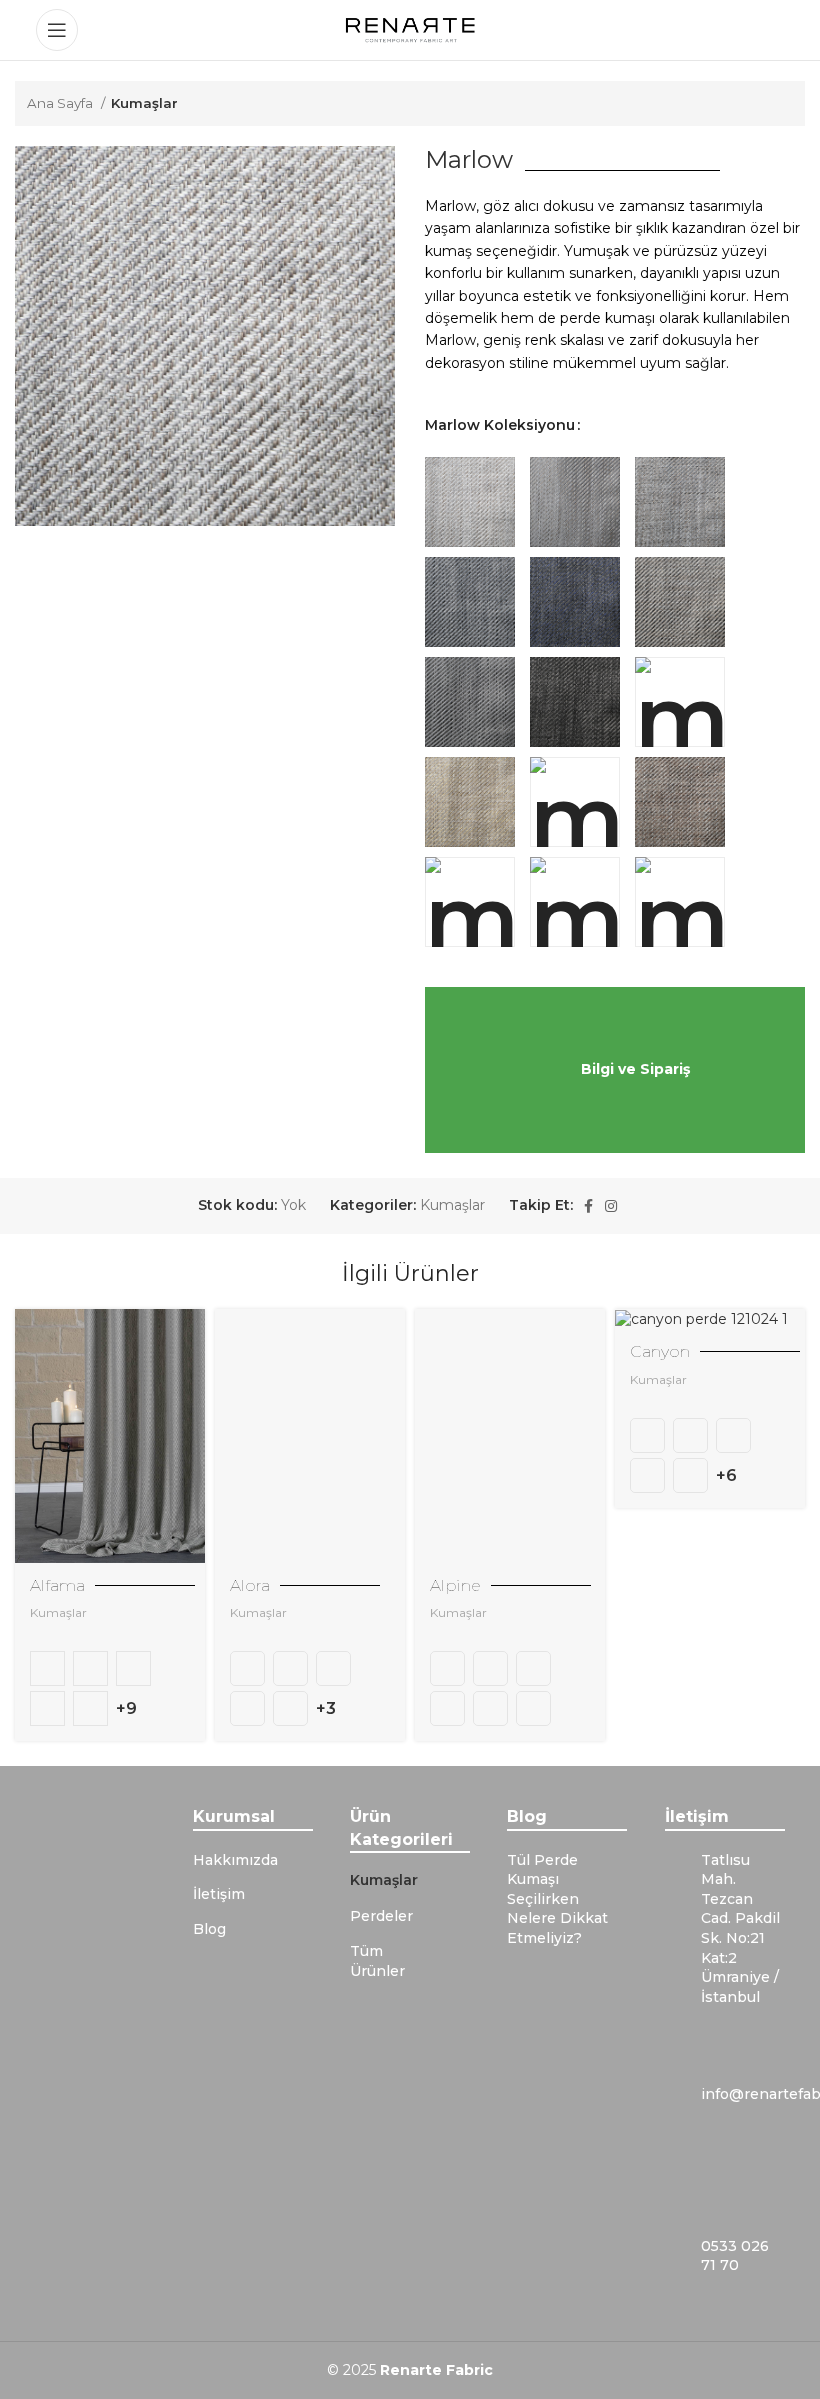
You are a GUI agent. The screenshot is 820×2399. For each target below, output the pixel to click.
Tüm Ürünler (377, 1961)
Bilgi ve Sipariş (635, 1068)
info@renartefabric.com (743, 2094)
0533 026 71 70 (735, 2256)
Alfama (57, 1585)
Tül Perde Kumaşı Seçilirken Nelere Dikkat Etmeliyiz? (557, 1899)
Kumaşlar (144, 103)
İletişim (219, 1894)
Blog (209, 1929)
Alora (250, 1585)
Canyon (660, 1351)
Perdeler (381, 1916)
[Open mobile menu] (57, 30)
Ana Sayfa (61, 103)
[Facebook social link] (588, 1206)
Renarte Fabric (436, 2370)
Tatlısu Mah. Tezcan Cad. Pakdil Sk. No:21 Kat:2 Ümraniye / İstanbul (740, 1928)
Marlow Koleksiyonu (500, 425)
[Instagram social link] (611, 1206)
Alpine (455, 1585)
